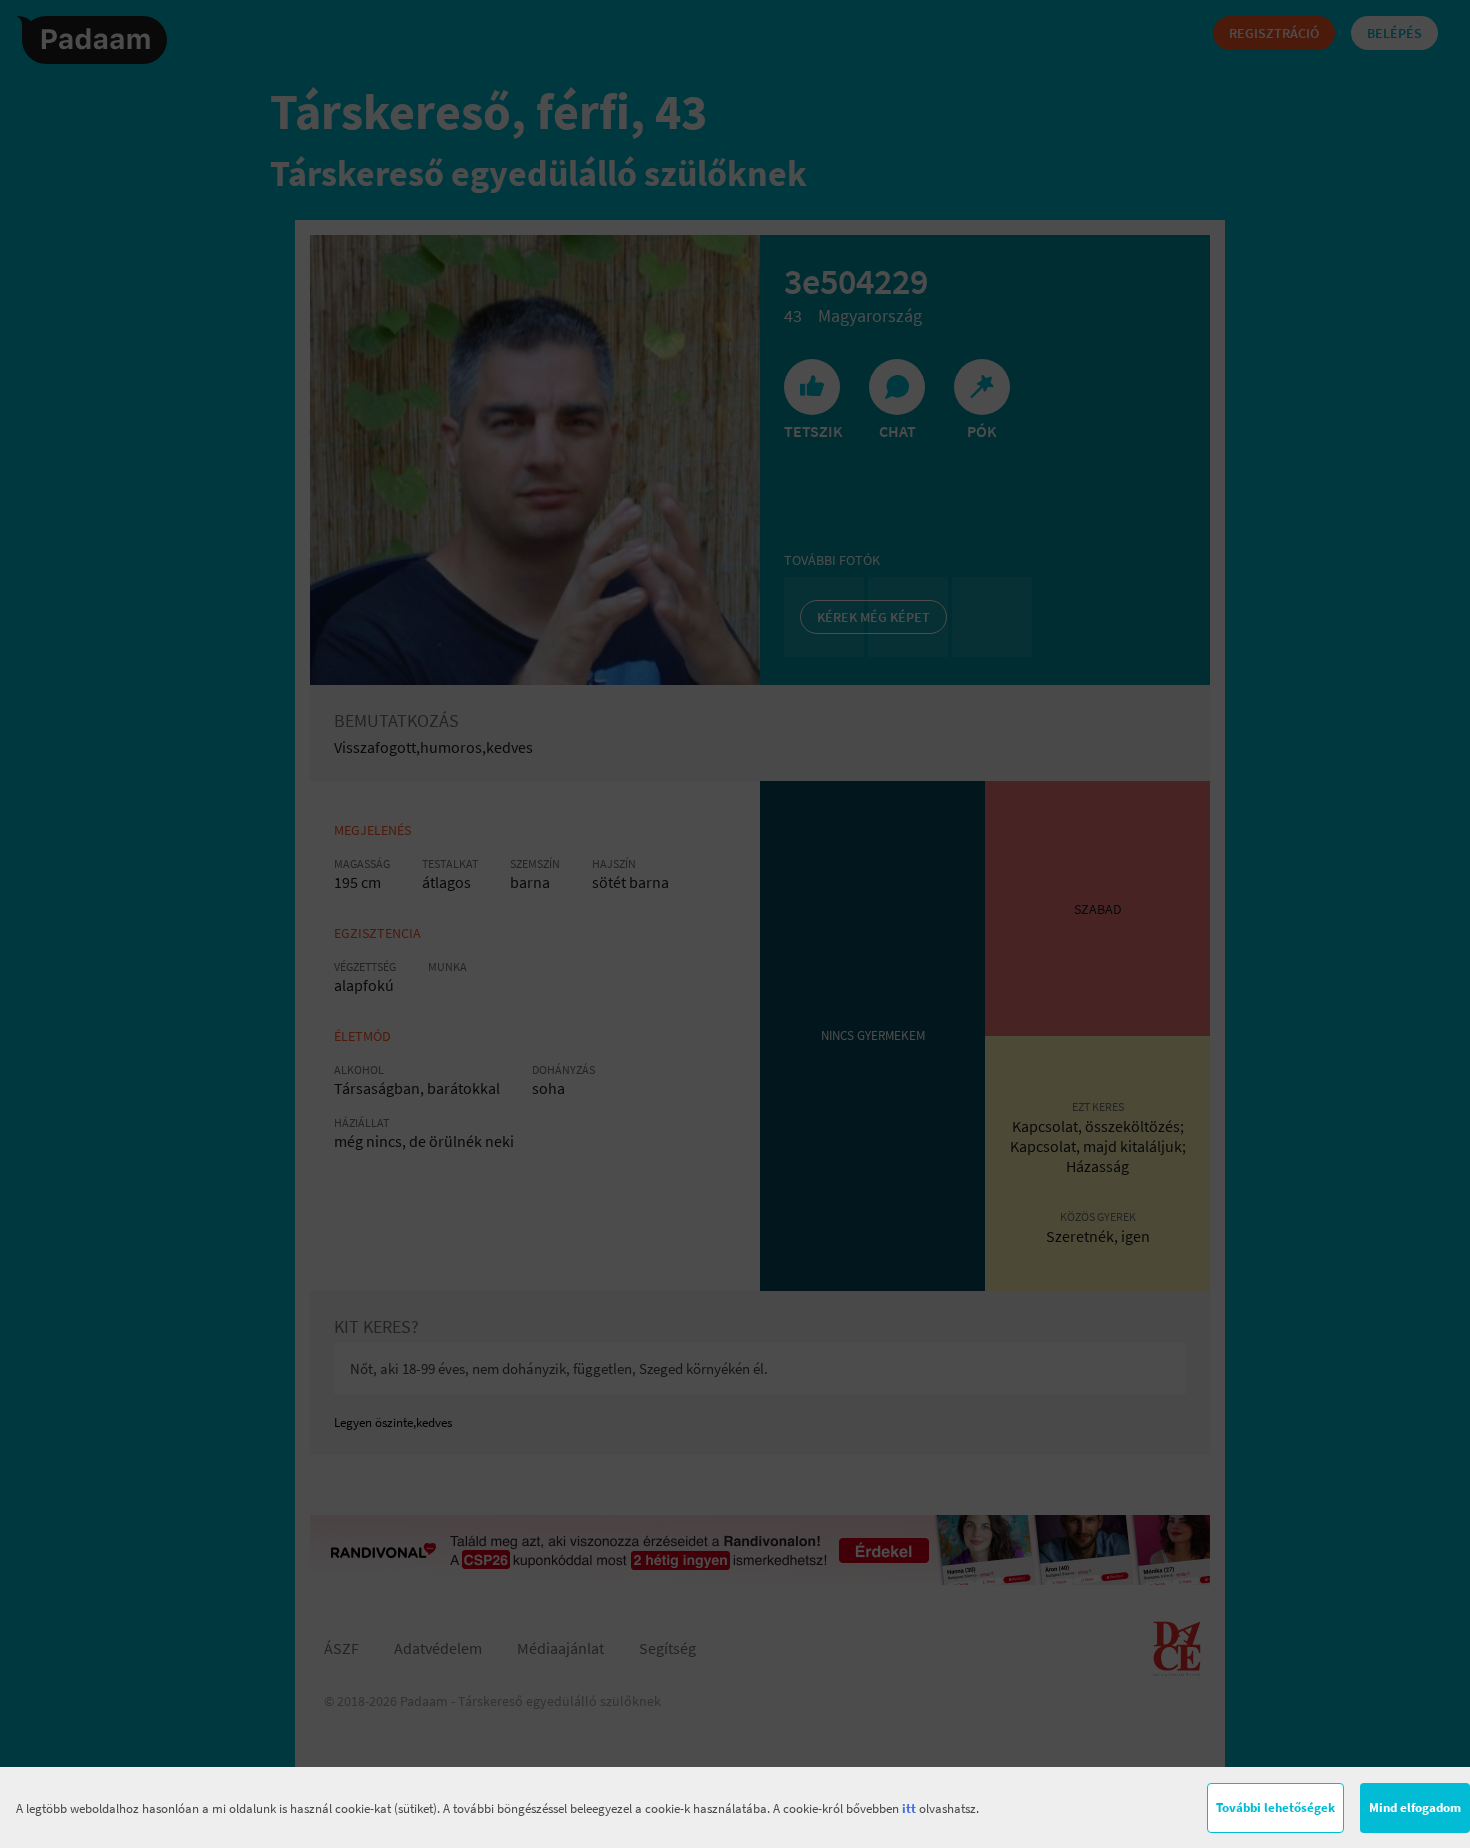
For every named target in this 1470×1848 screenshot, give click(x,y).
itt (909, 1808)
